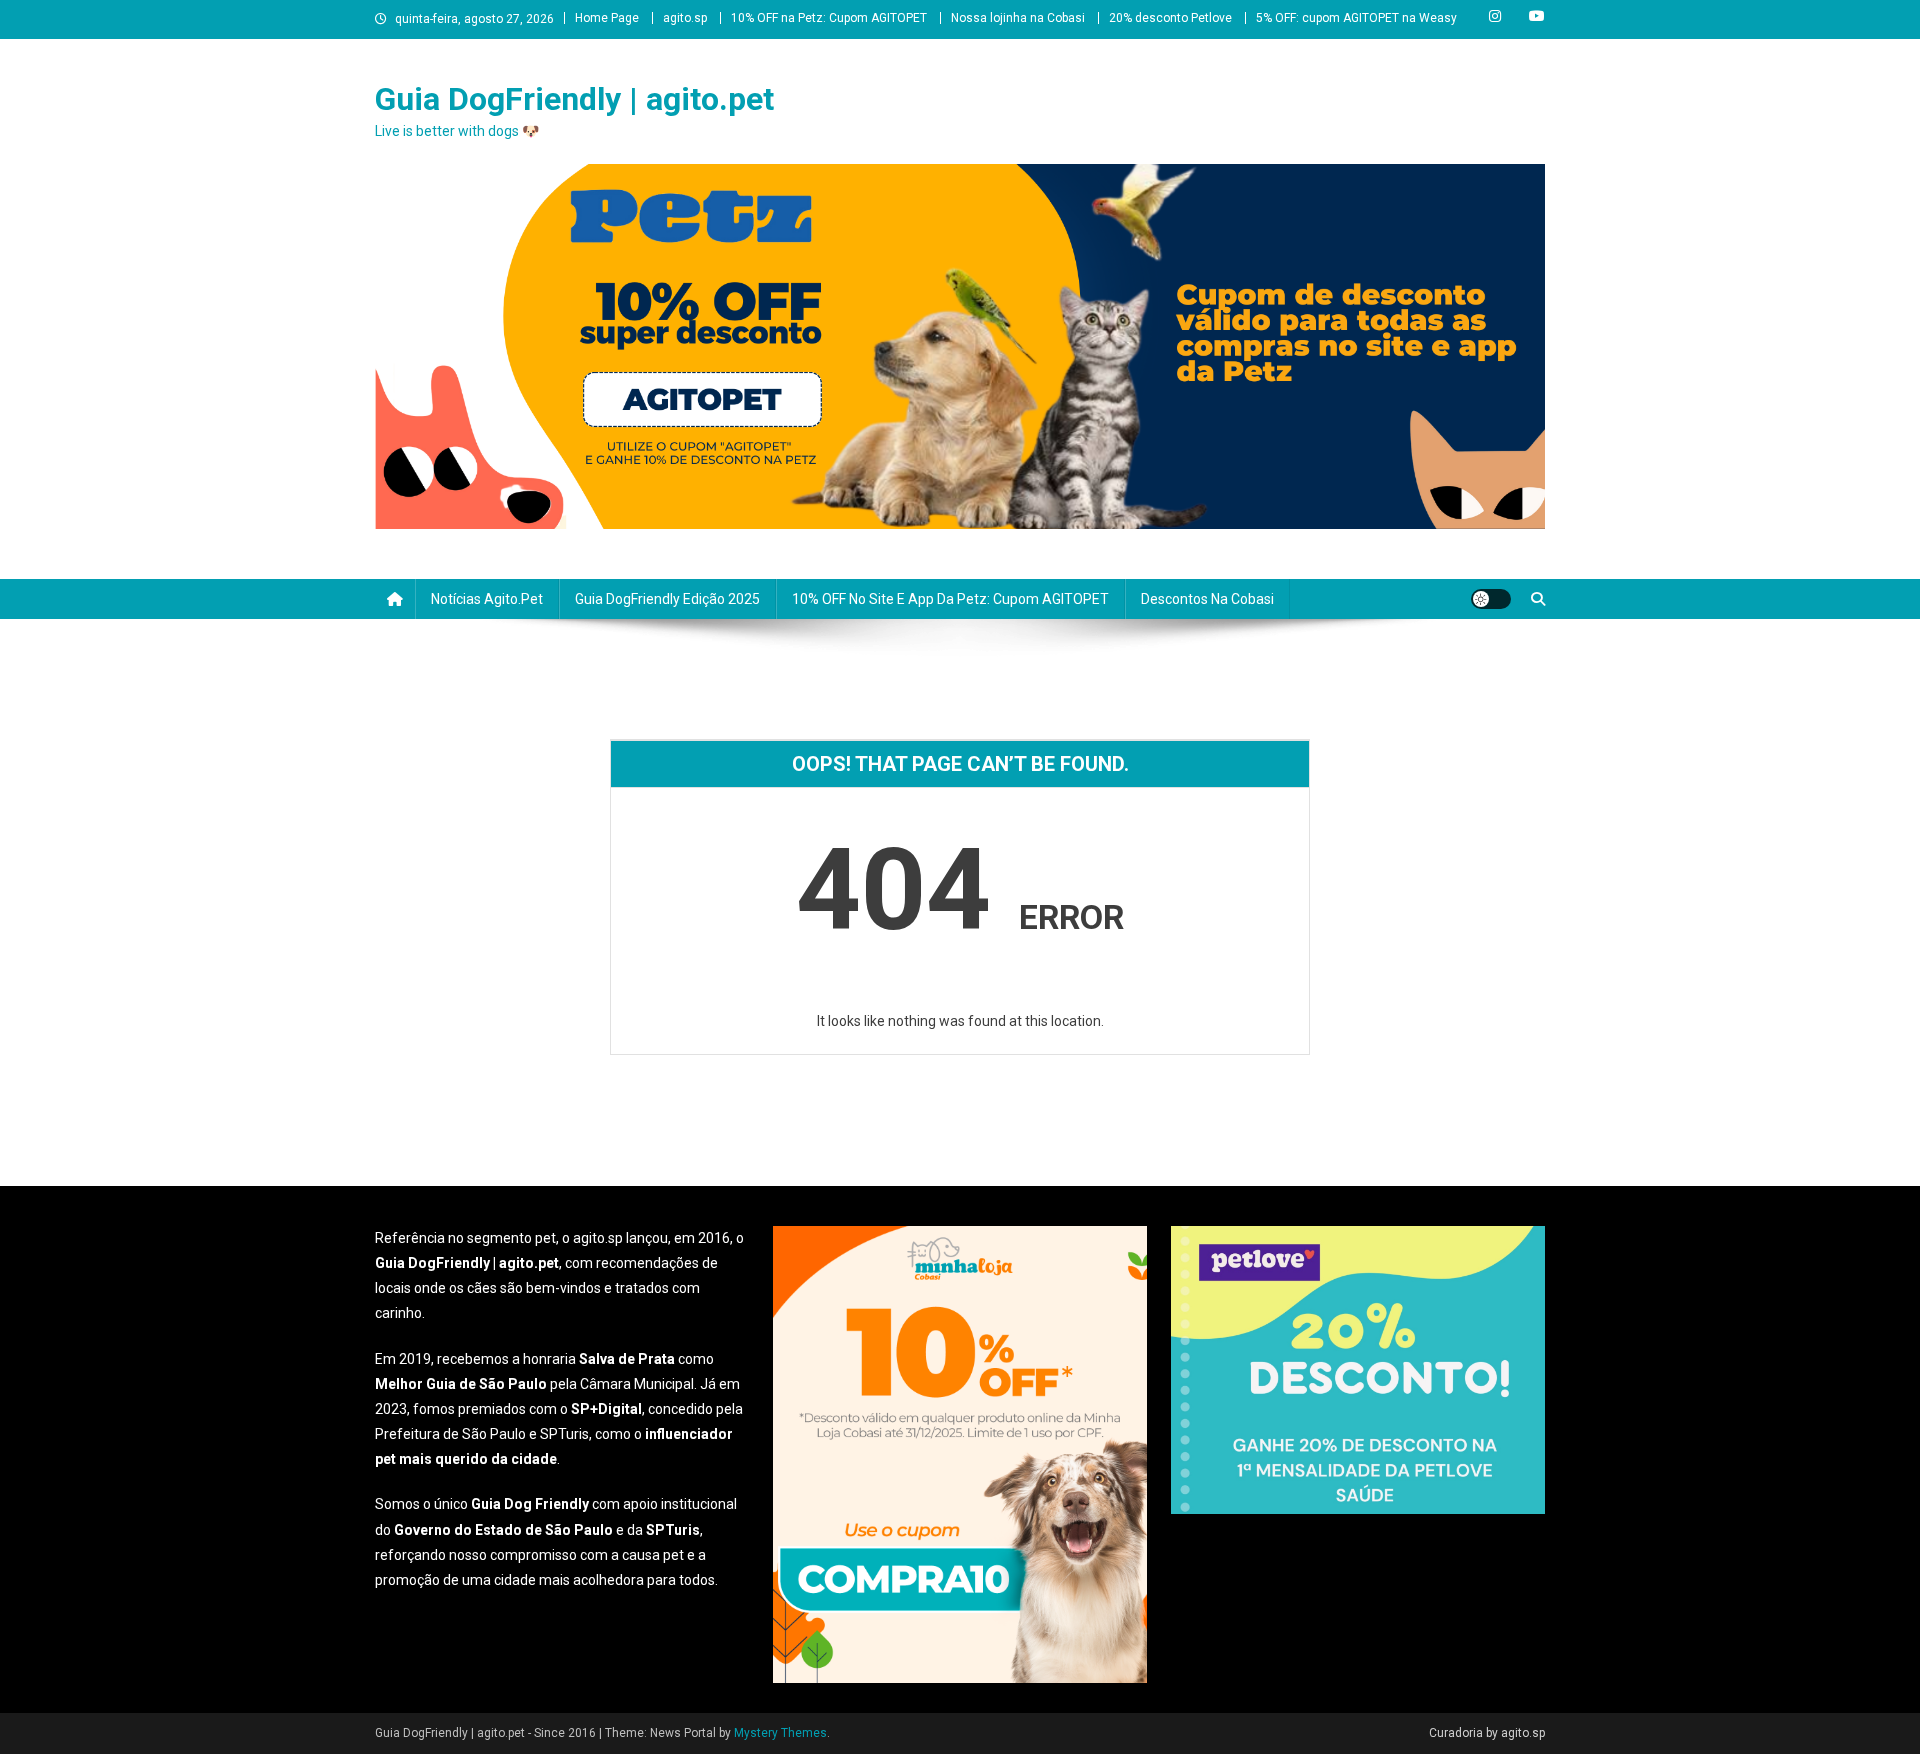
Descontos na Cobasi (1207, 599)
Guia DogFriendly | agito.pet (574, 99)
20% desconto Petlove (1170, 18)
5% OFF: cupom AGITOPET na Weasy (1356, 18)
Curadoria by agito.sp (1487, 1733)
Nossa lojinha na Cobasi (1018, 18)
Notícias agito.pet (487, 599)
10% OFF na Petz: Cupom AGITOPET (829, 18)
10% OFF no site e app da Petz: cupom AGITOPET (950, 599)
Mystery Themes (780, 1733)
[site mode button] (1491, 599)
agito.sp (685, 18)
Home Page (607, 18)
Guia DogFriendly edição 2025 (667, 599)
